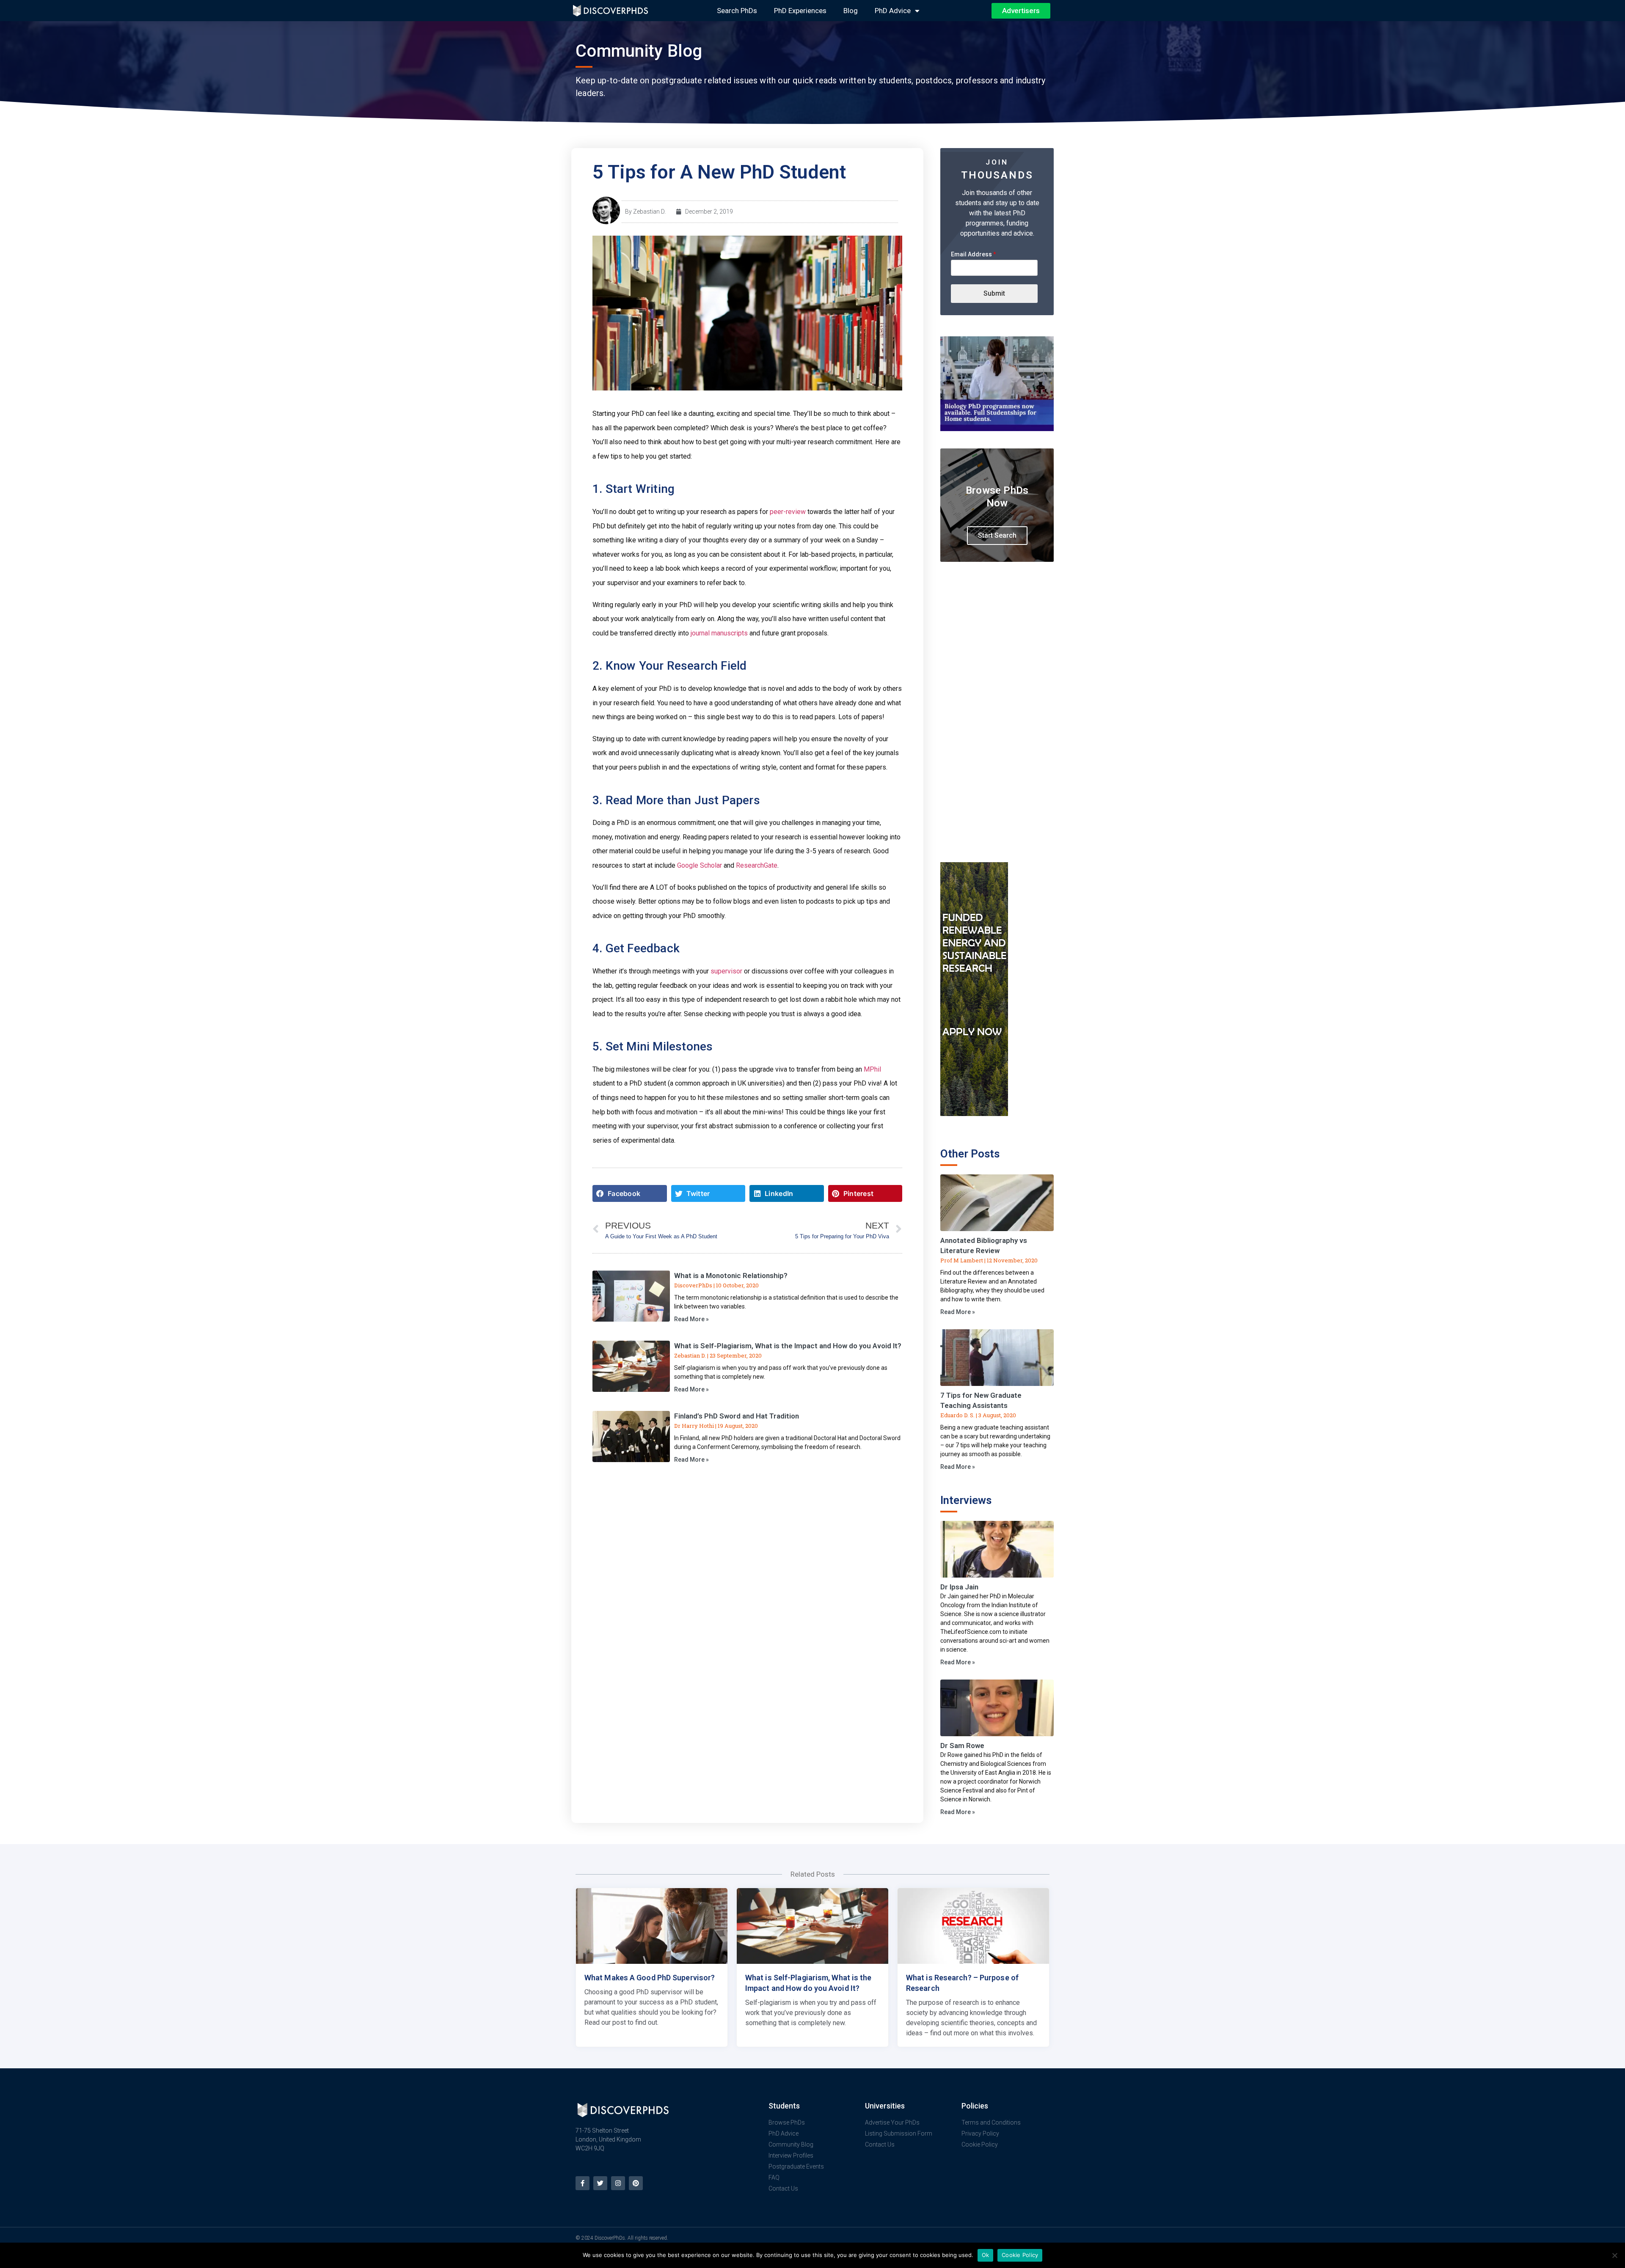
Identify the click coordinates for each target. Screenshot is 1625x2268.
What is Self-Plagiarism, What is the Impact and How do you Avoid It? (788, 1346)
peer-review (788, 512)
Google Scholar (700, 865)
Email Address (974, 254)
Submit (994, 293)
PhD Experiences (800, 11)
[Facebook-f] (583, 2183)
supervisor (726, 971)
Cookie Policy (1020, 2255)
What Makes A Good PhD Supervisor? (650, 1978)
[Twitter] (600, 2183)
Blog (851, 11)
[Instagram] (618, 2183)
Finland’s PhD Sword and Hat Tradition (737, 1416)
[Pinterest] (636, 2183)
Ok (986, 2255)
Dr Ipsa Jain (959, 1587)
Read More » (691, 1319)
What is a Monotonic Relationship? (731, 1276)
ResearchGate (757, 865)
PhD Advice (893, 11)
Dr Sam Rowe (962, 1746)
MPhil (872, 1069)
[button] (630, 1193)
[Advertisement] (997, 727)
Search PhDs (737, 11)
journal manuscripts (719, 633)
